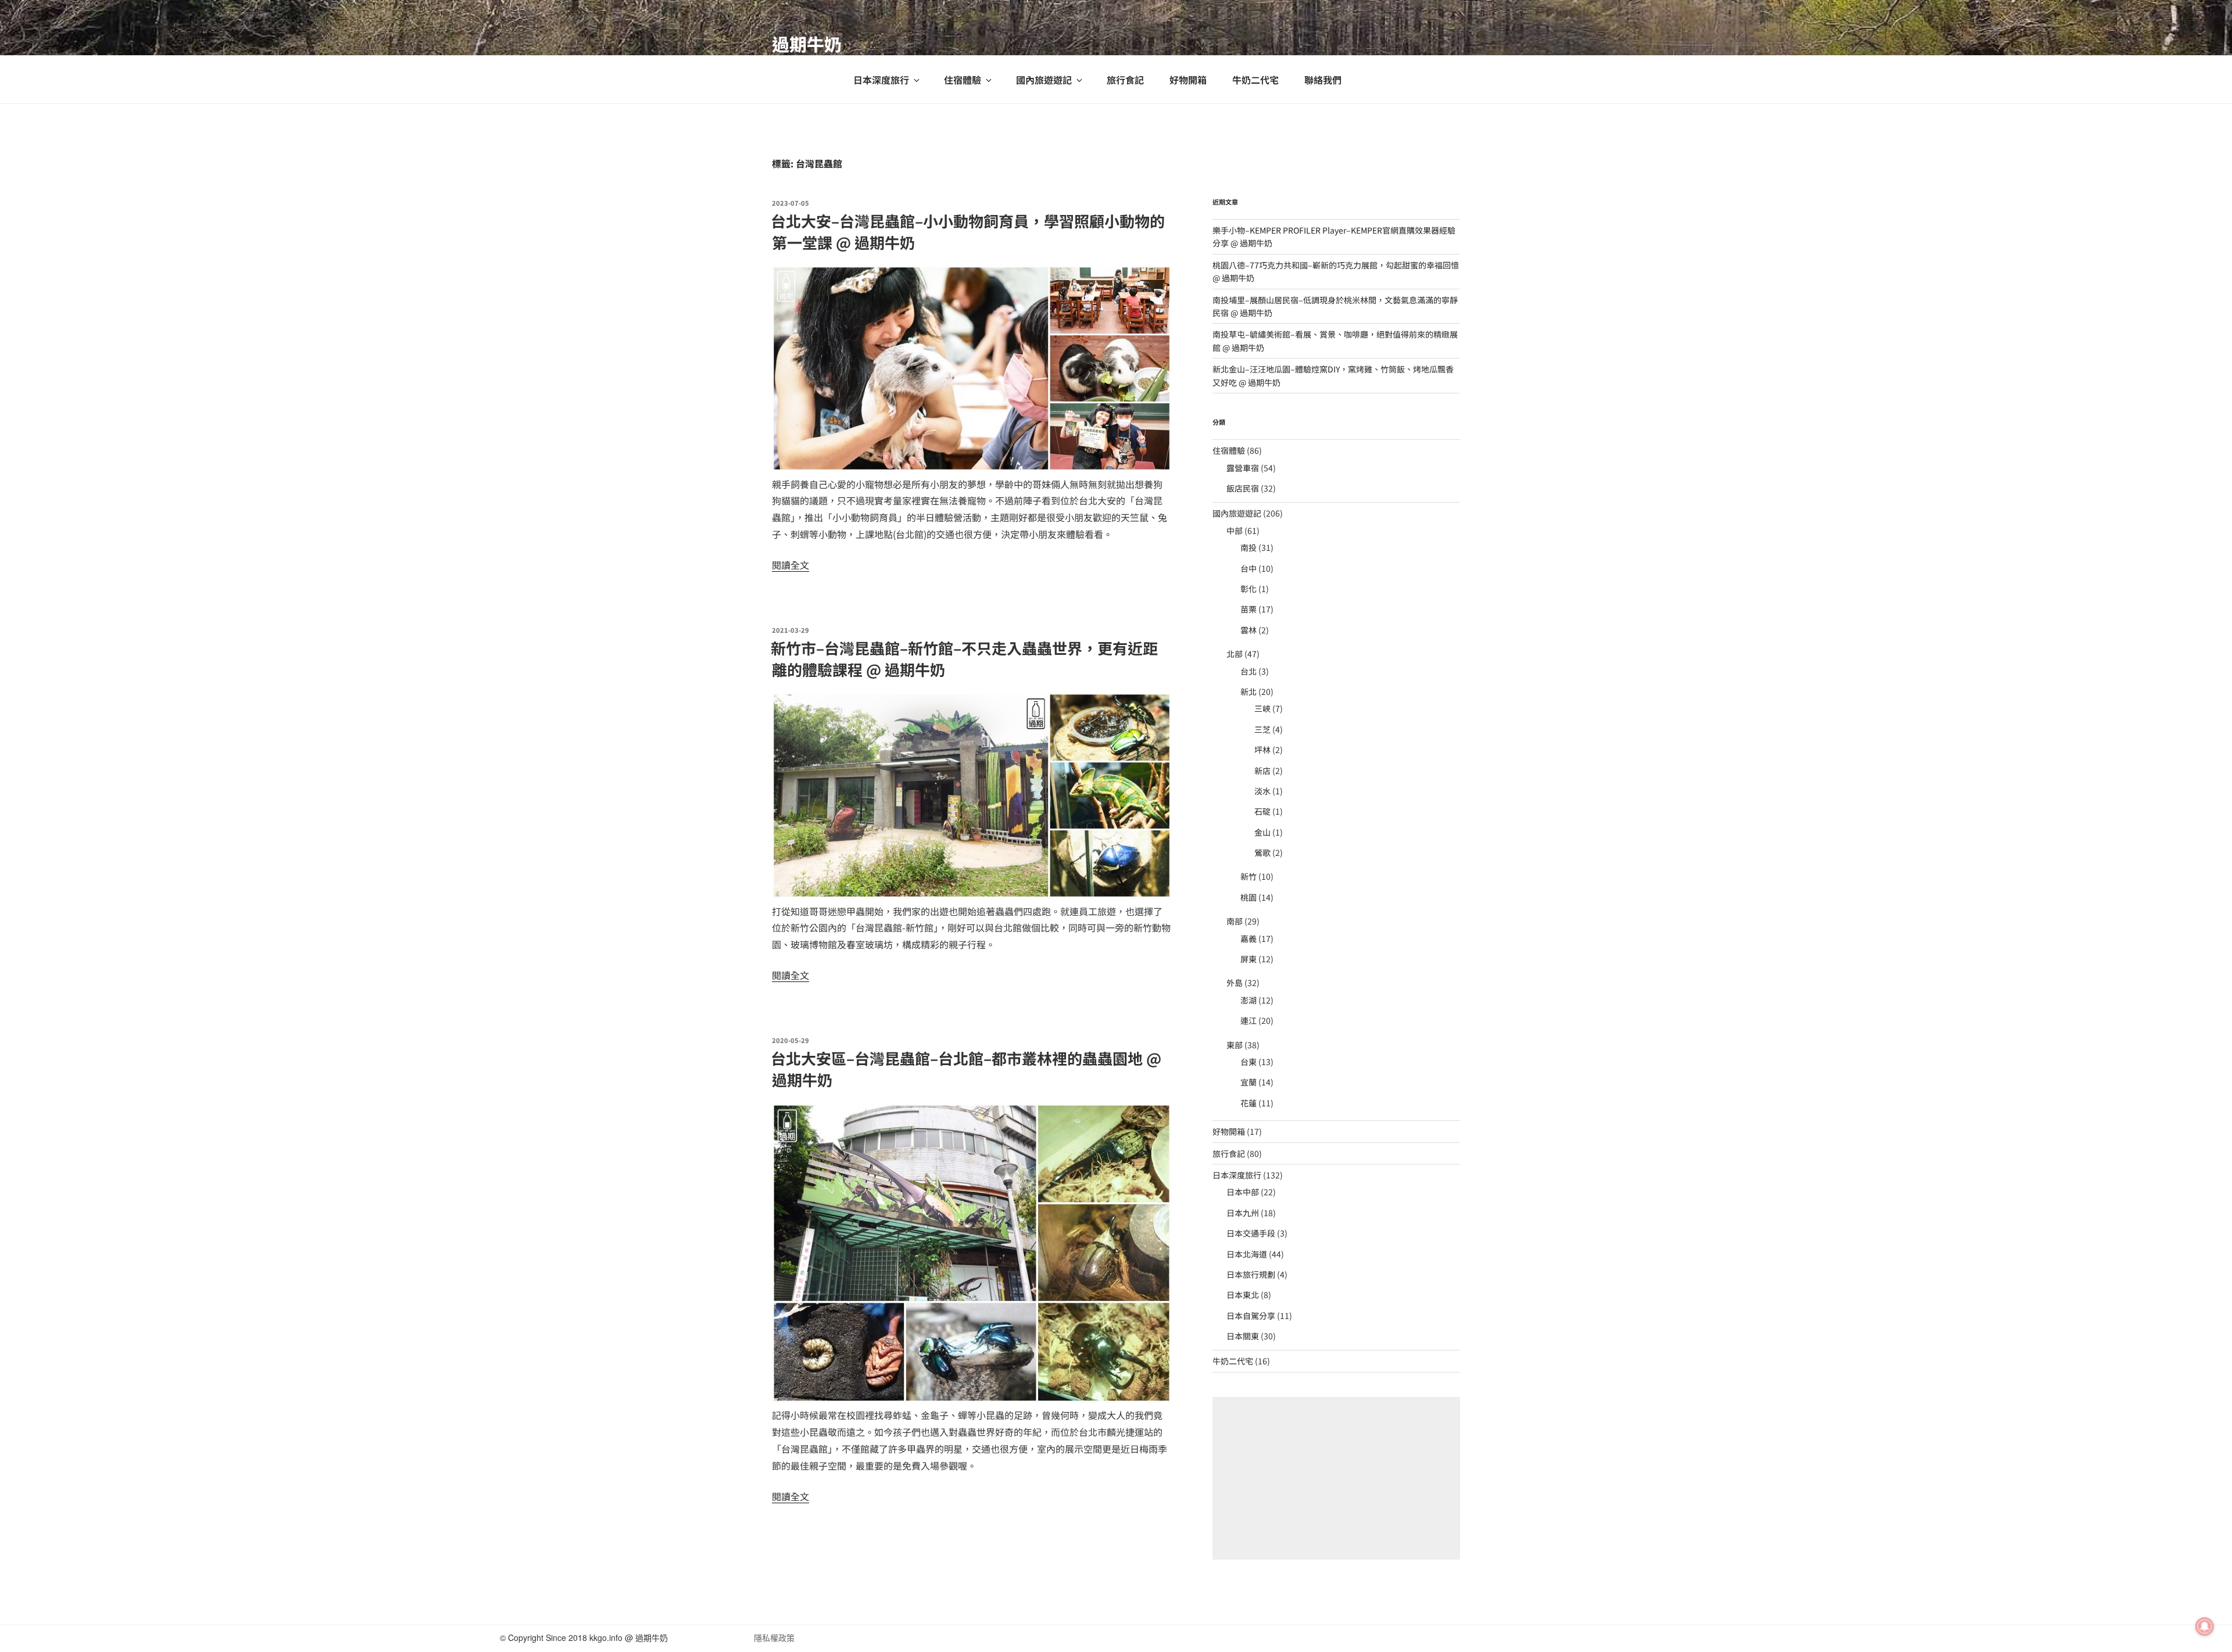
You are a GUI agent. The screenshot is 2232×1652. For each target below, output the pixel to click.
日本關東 (1243, 1336)
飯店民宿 (1243, 488)
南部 (1235, 921)
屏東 (1249, 959)
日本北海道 (1247, 1254)
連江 (1249, 1020)
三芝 (1262, 729)
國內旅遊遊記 (1044, 80)
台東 (1249, 1062)
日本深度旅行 (881, 80)
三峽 (1262, 708)
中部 (1235, 531)
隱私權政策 (774, 1637)
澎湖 (1249, 1000)
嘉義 (1249, 938)
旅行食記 (1125, 80)
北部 (1235, 654)
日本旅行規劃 (1251, 1274)
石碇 (1262, 811)
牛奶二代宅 (1255, 80)
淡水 (1262, 791)
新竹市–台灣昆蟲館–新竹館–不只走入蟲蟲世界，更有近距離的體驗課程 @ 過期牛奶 (964, 658)
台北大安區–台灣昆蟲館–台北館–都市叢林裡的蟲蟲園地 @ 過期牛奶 (966, 1068)
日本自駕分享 (1251, 1316)
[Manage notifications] (2205, 1626)
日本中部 (1243, 1192)
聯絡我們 (1323, 80)
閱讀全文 (791, 565)
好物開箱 (1188, 80)
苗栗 (1249, 609)
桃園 (1249, 897)
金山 (1262, 832)
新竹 (1249, 876)
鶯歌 (1262, 852)
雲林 (1249, 630)
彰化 (1249, 589)
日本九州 (1243, 1213)
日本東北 (1243, 1295)
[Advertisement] (1336, 1478)
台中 (1249, 568)
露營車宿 (1243, 468)
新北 (1249, 691)
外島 (1235, 983)
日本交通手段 (1251, 1233)
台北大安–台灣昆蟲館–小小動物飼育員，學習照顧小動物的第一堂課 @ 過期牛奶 (968, 231)
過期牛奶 (807, 44)
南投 (1249, 547)
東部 (1235, 1045)
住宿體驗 (963, 80)
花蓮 (1249, 1103)
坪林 (1262, 750)
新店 (1262, 771)
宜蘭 (1249, 1082)
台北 (1249, 671)
